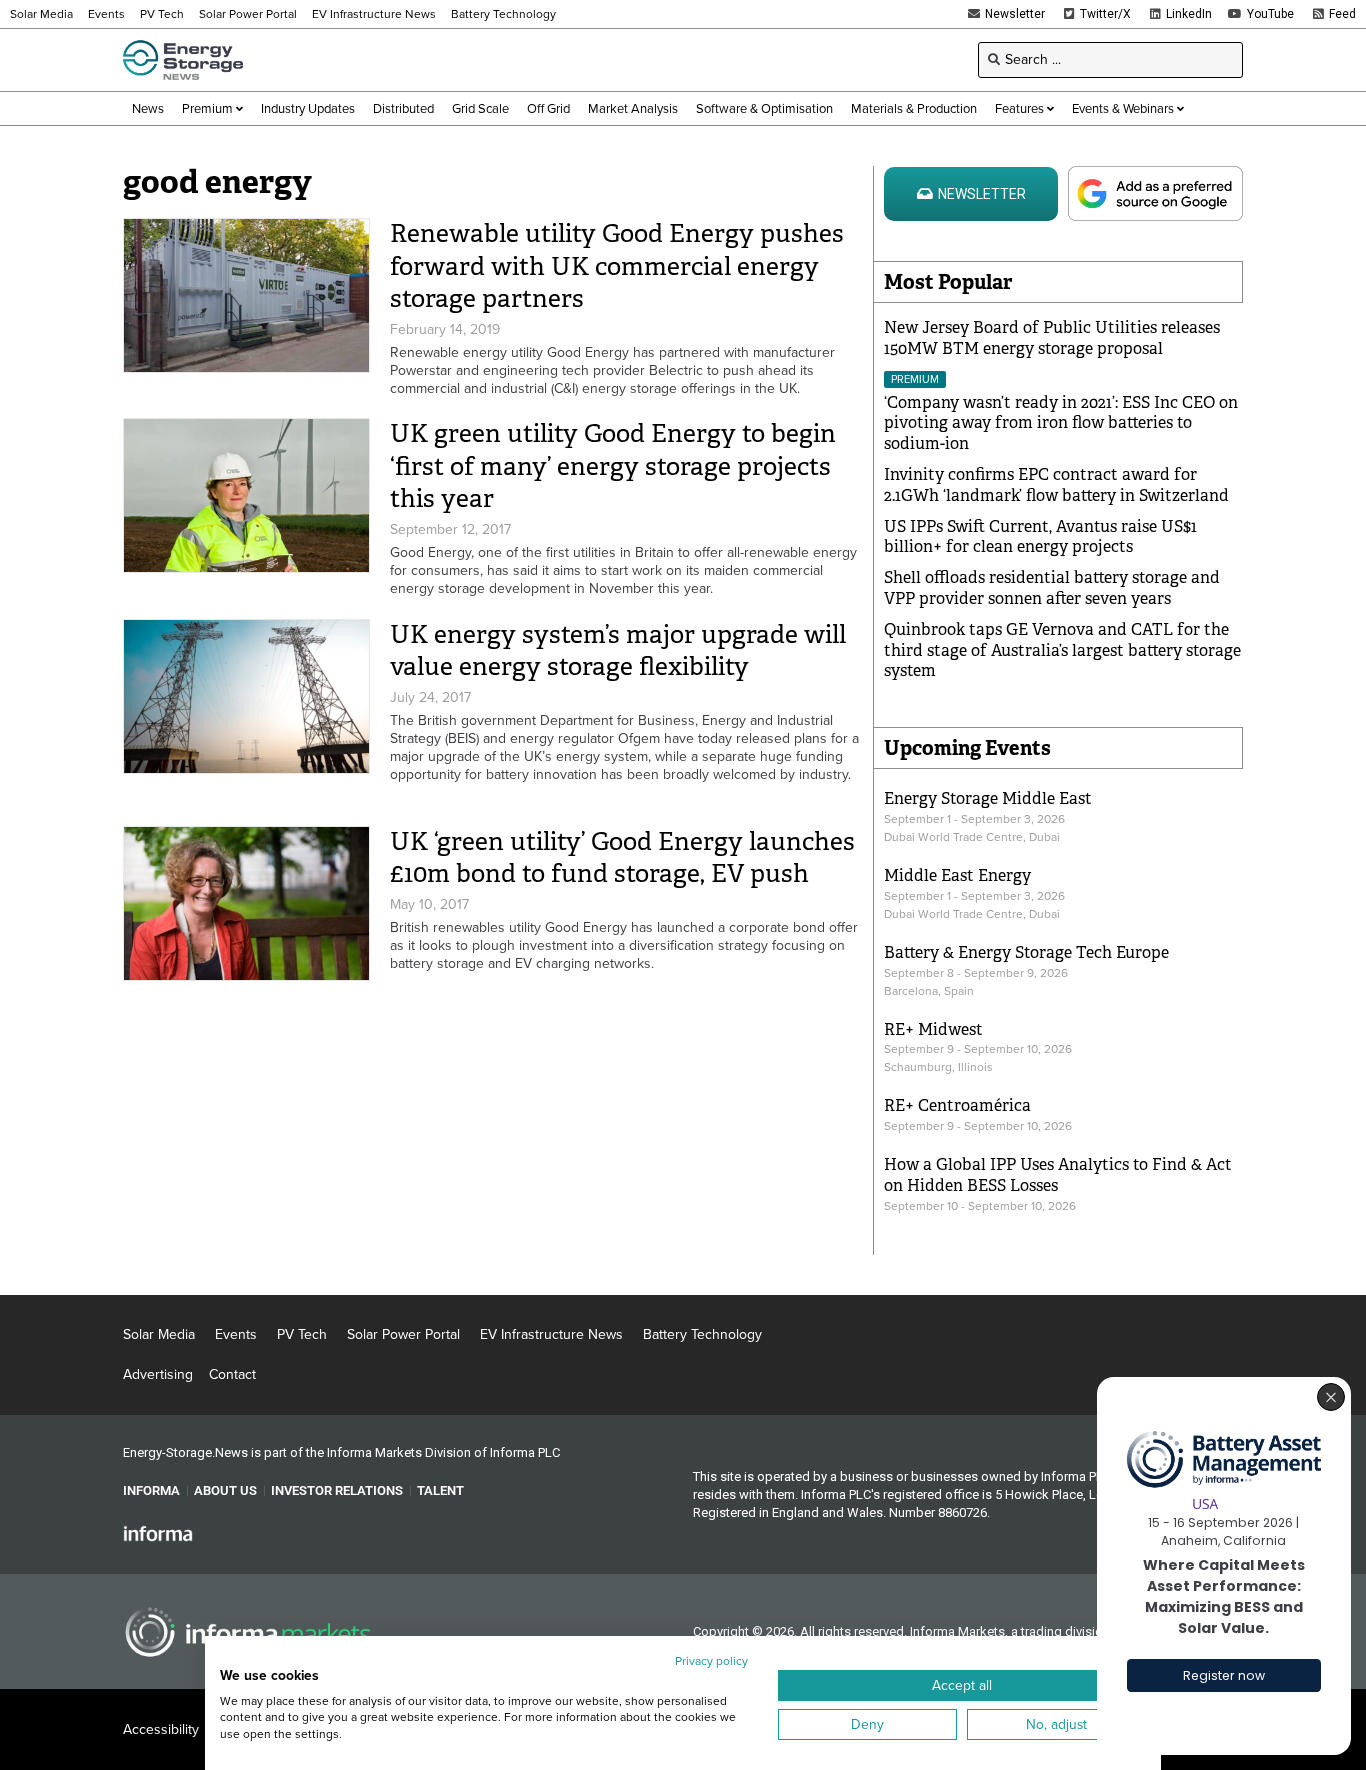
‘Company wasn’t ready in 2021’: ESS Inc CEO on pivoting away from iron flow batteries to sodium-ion (1061, 423)
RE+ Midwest (933, 1029)
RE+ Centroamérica (957, 1105)
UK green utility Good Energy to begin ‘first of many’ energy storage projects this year (613, 466)
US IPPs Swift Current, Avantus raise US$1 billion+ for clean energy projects (1040, 537)
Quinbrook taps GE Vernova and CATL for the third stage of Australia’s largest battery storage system (1062, 650)
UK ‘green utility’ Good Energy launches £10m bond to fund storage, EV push (622, 858)
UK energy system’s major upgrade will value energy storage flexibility (618, 651)
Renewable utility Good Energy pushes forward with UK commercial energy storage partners (617, 266)
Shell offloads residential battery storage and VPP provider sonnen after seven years (1052, 588)
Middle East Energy (957, 875)
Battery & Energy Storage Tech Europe (1026, 952)
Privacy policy (711, 1661)
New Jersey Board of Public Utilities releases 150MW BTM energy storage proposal (1052, 338)
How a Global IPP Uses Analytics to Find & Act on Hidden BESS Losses (1058, 1175)
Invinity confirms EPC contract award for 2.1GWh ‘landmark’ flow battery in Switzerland (1056, 485)
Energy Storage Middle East (988, 798)
